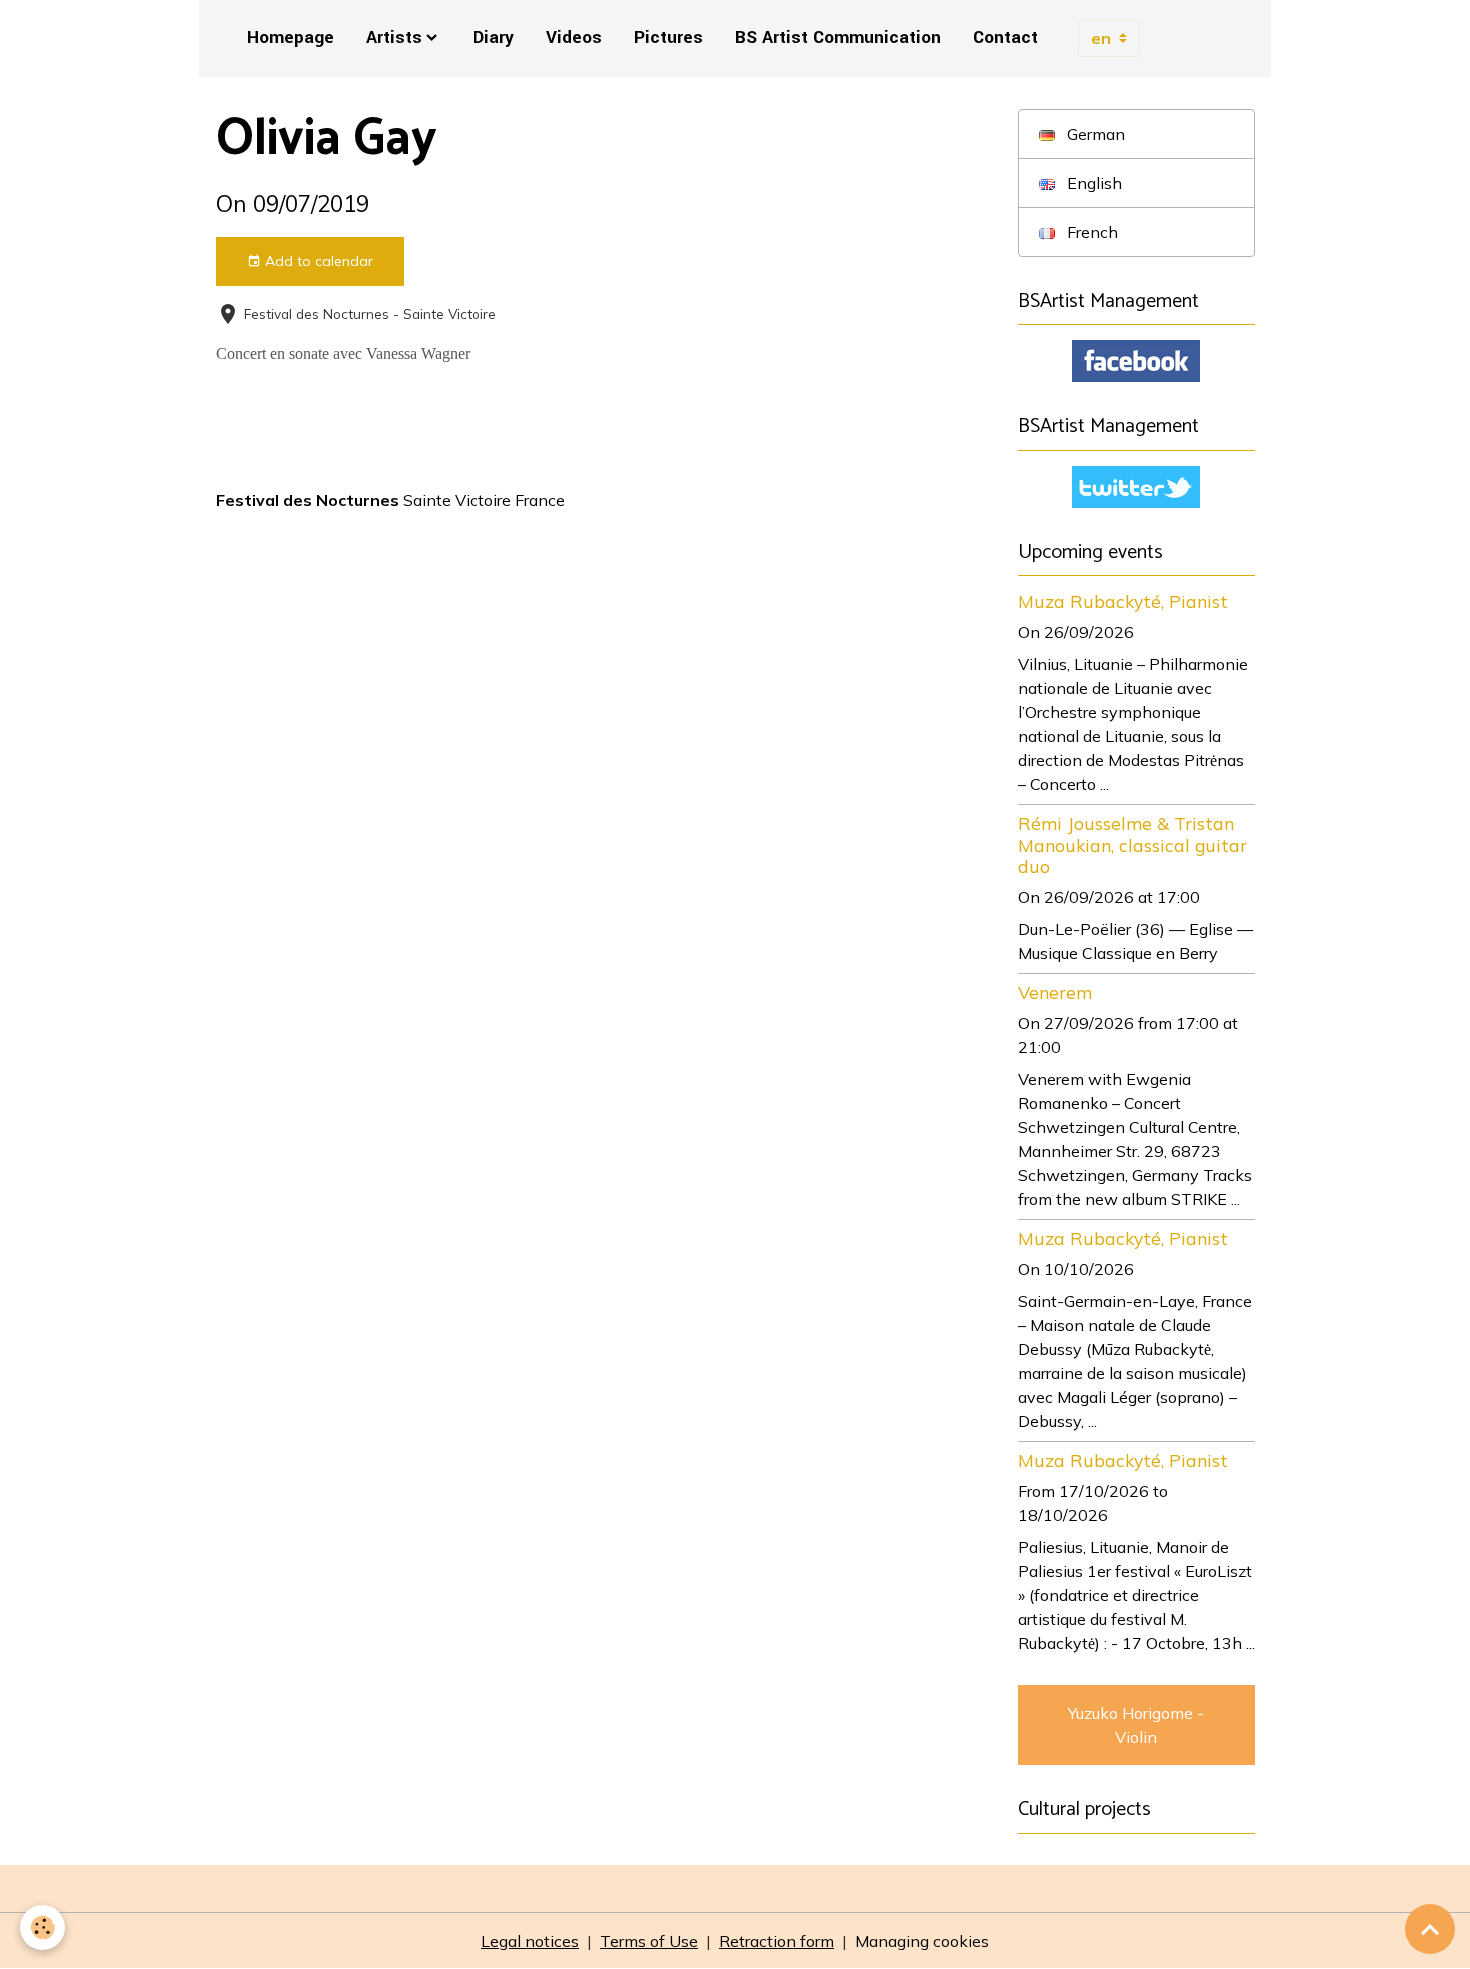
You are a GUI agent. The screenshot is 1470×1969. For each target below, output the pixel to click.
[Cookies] (42, 1927)
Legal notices (530, 1941)
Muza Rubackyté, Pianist (1123, 601)
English (1092, 183)
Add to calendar (317, 261)
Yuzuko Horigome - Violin (1136, 1725)
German (1094, 134)
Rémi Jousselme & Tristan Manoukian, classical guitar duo (1132, 844)
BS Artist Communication (838, 37)
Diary (493, 37)
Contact (1005, 37)
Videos (574, 37)
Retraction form (776, 1941)
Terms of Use (649, 1941)
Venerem (1055, 992)
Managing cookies (922, 1941)
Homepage (290, 37)
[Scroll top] (1430, 1929)
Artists (394, 37)
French (1090, 232)
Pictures (668, 37)
